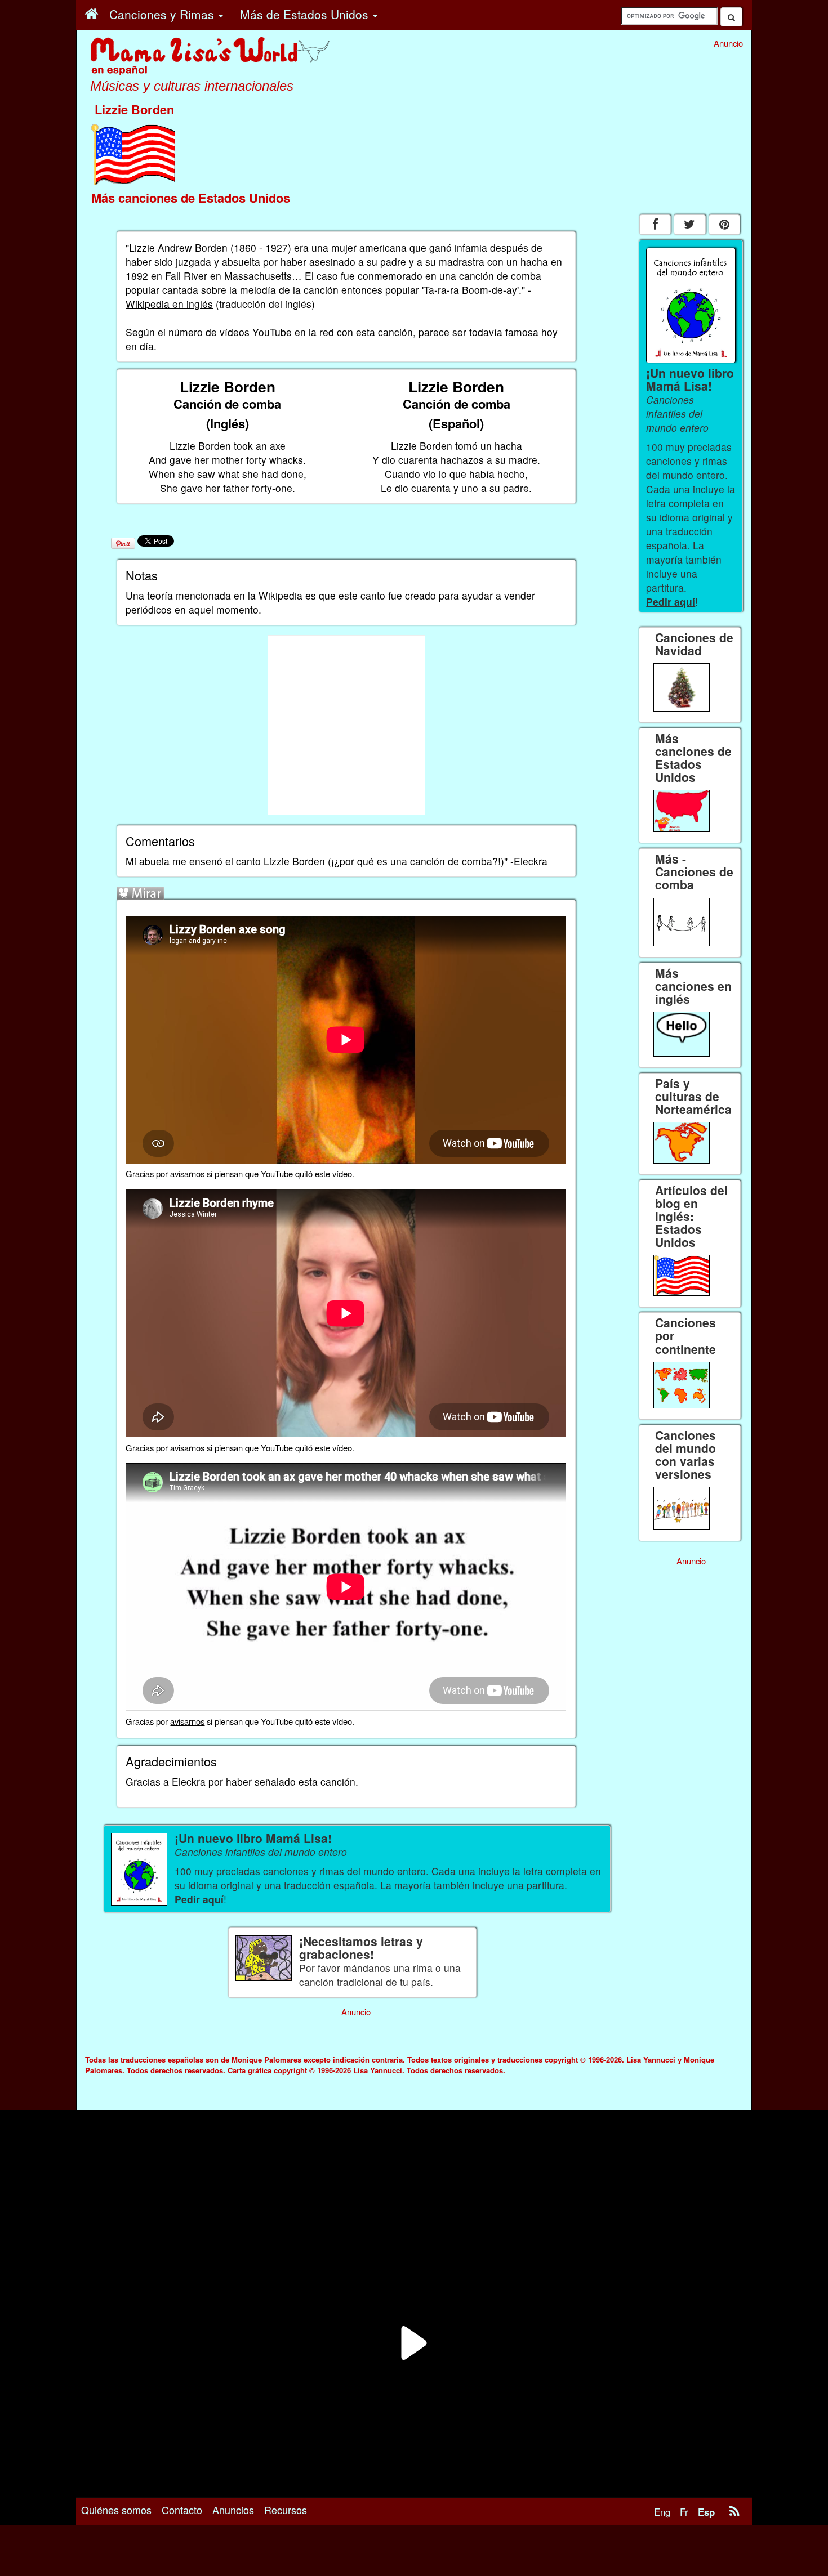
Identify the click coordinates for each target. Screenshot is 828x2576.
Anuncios (233, 2510)
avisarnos (187, 1173)
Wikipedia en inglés (169, 304)
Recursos (286, 2510)
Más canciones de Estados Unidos (191, 198)
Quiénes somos (116, 2510)
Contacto (182, 2510)
